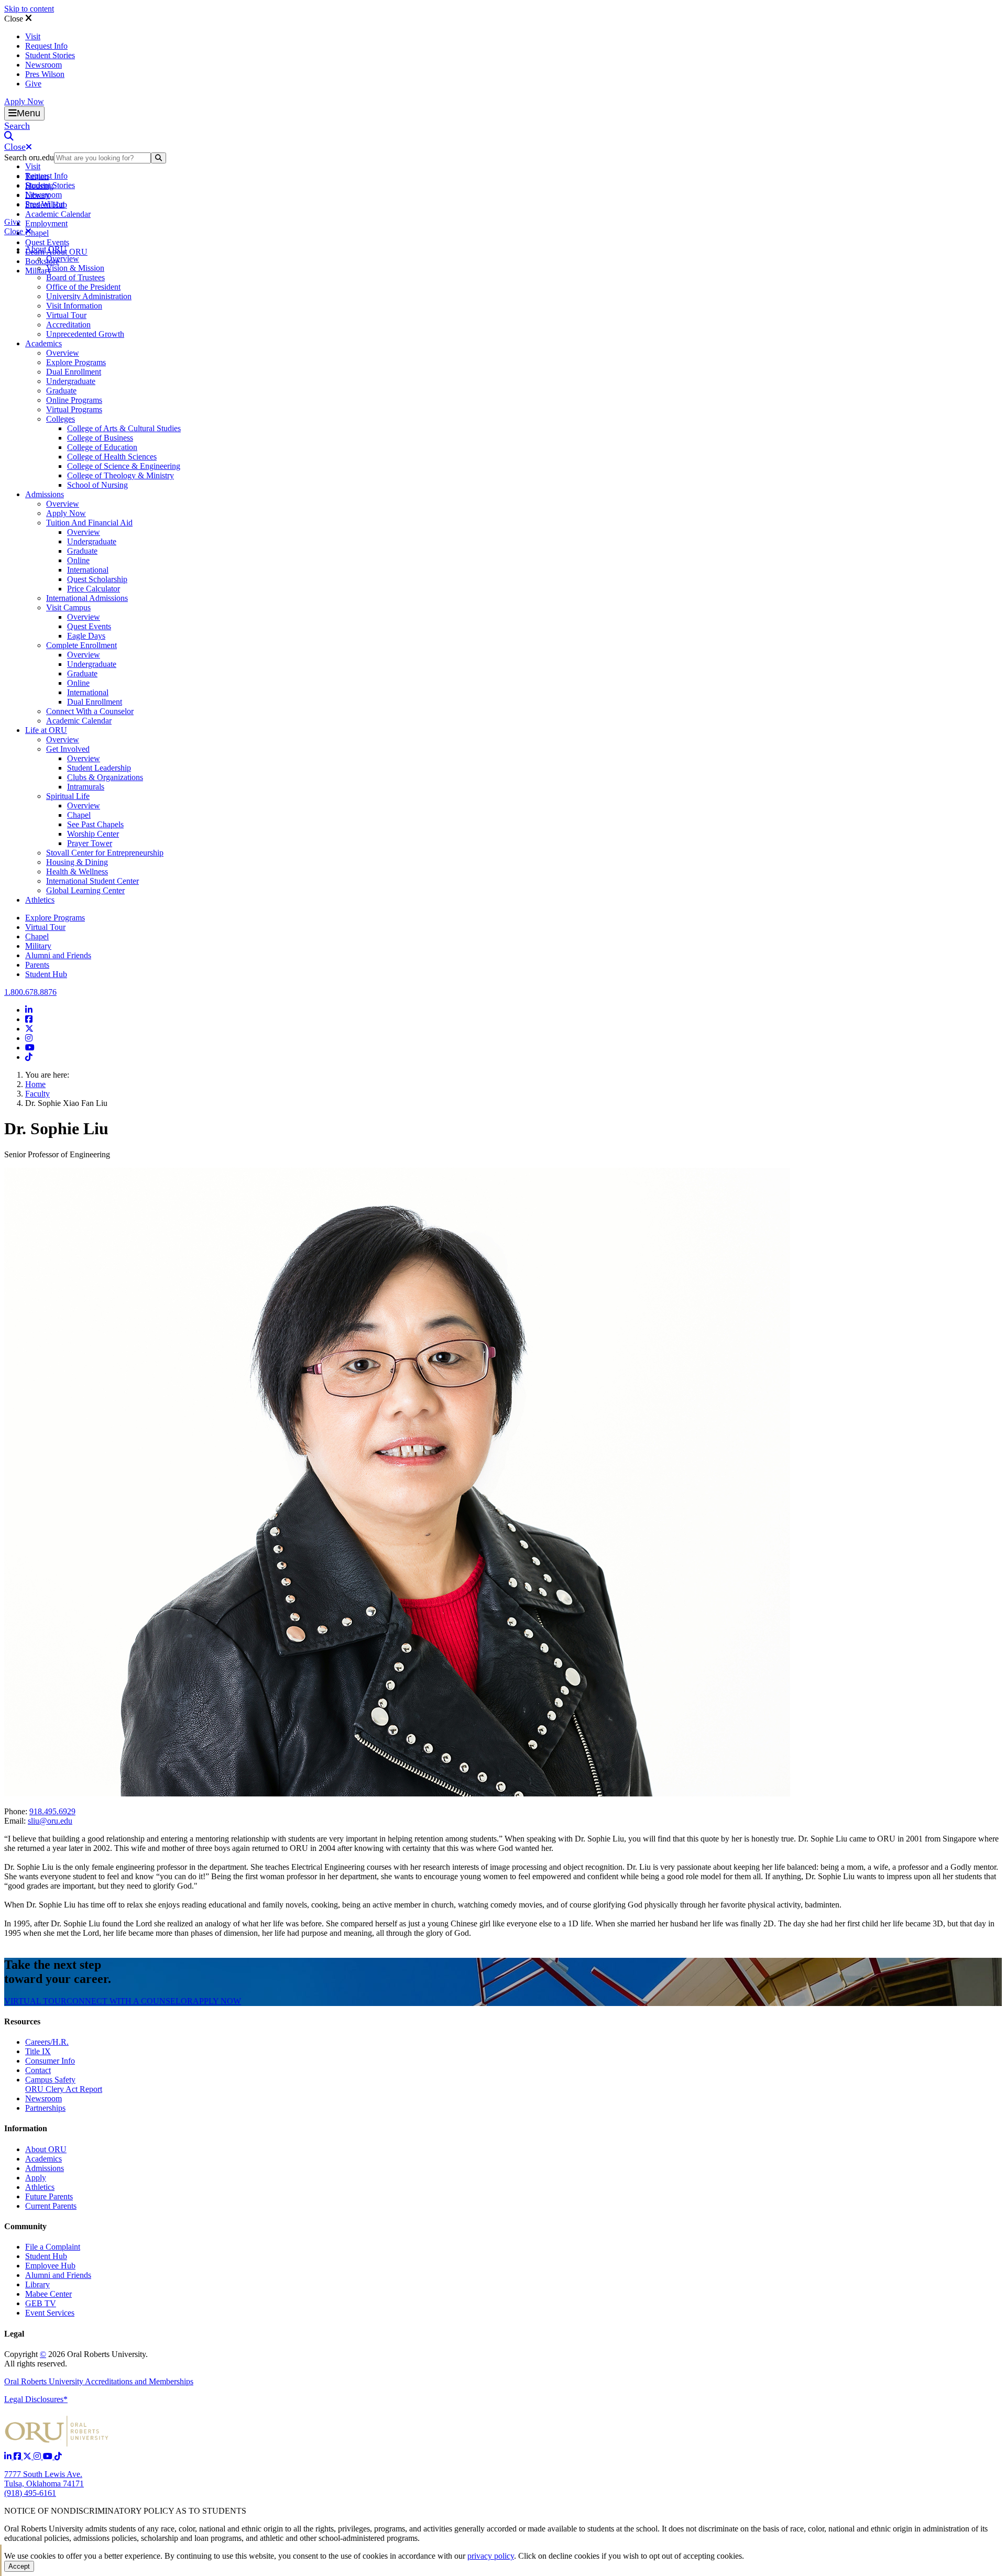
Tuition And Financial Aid (89, 523)
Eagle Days (86, 636)
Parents (37, 965)
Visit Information (74, 306)
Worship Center (93, 834)
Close (15, 19)
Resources (22, 2021)
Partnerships (45, 2108)
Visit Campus (68, 607)
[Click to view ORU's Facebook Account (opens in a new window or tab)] (18, 2456)
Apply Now (24, 101)
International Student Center (92, 881)
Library (37, 2284)
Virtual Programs (74, 409)
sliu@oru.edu (50, 1821)
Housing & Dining (77, 862)
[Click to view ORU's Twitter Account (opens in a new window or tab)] (28, 2456)
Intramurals (86, 787)
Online (78, 560)
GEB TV (41, 2303)
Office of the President (83, 287)
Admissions (45, 494)
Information (26, 2128)
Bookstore (42, 261)
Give (33, 84)
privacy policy (491, 2556)
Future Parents (49, 2196)
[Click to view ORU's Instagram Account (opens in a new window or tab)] (38, 2456)
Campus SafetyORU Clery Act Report (64, 2084)
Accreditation (68, 325)
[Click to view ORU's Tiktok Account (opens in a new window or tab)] (58, 2456)
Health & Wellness (77, 872)
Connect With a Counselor (90, 711)
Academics (43, 343)
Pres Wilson (45, 74)
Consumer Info (50, 2061)
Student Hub (46, 974)
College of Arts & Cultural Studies (124, 428)
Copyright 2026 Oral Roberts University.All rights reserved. (76, 2359)
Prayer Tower (90, 843)
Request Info (46, 46)
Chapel (37, 233)
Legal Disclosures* (36, 2399)
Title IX (38, 2051)
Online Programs (74, 400)
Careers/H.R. (47, 2042)
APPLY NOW (217, 2001)
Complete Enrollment (81, 645)
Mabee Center (48, 2294)
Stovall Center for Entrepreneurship (105, 853)
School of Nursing (97, 485)
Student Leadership (99, 768)
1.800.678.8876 (30, 992)
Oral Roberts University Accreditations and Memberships (99, 2381)
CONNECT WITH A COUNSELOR (130, 2001)
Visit (33, 36)
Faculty (37, 1094)
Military (38, 946)
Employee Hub (50, 2266)
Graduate (61, 391)
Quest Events (47, 242)
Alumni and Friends (58, 955)
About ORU (46, 249)
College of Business (100, 438)
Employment (46, 223)
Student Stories (50, 55)
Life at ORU (46, 730)
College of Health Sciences (112, 457)
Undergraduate (71, 381)
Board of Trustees (75, 277)
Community (25, 2226)
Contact (38, 2070)
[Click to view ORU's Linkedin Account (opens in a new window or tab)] (9, 2456)
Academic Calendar (58, 214)
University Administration (89, 296)
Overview (63, 259)
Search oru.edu (29, 157)
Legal (14, 2334)
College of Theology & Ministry (121, 475)
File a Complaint (53, 2247)
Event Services (50, 2313)
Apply (36, 2178)
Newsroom (43, 65)
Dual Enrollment (74, 372)
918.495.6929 (52, 1811)
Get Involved (68, 749)
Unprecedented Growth (85, 334)
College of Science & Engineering (124, 466)
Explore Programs (76, 362)
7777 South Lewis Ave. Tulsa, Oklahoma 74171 (44, 2479)
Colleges (61, 419)
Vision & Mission (75, 268)
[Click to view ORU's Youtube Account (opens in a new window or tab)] (49, 2456)
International (88, 570)
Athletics (40, 900)
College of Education (102, 447)
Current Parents (51, 2206)
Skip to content (29, 9)
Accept (19, 2566)
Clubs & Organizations (105, 777)
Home (35, 1084)
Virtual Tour (66, 315)
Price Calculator (94, 589)
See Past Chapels (95, 824)
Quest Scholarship (97, 579)
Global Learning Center (85, 890)
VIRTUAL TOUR (35, 2001)
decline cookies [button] (574, 2556)
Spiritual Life (68, 796)
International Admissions (87, 598)
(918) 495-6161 (30, 2493)
